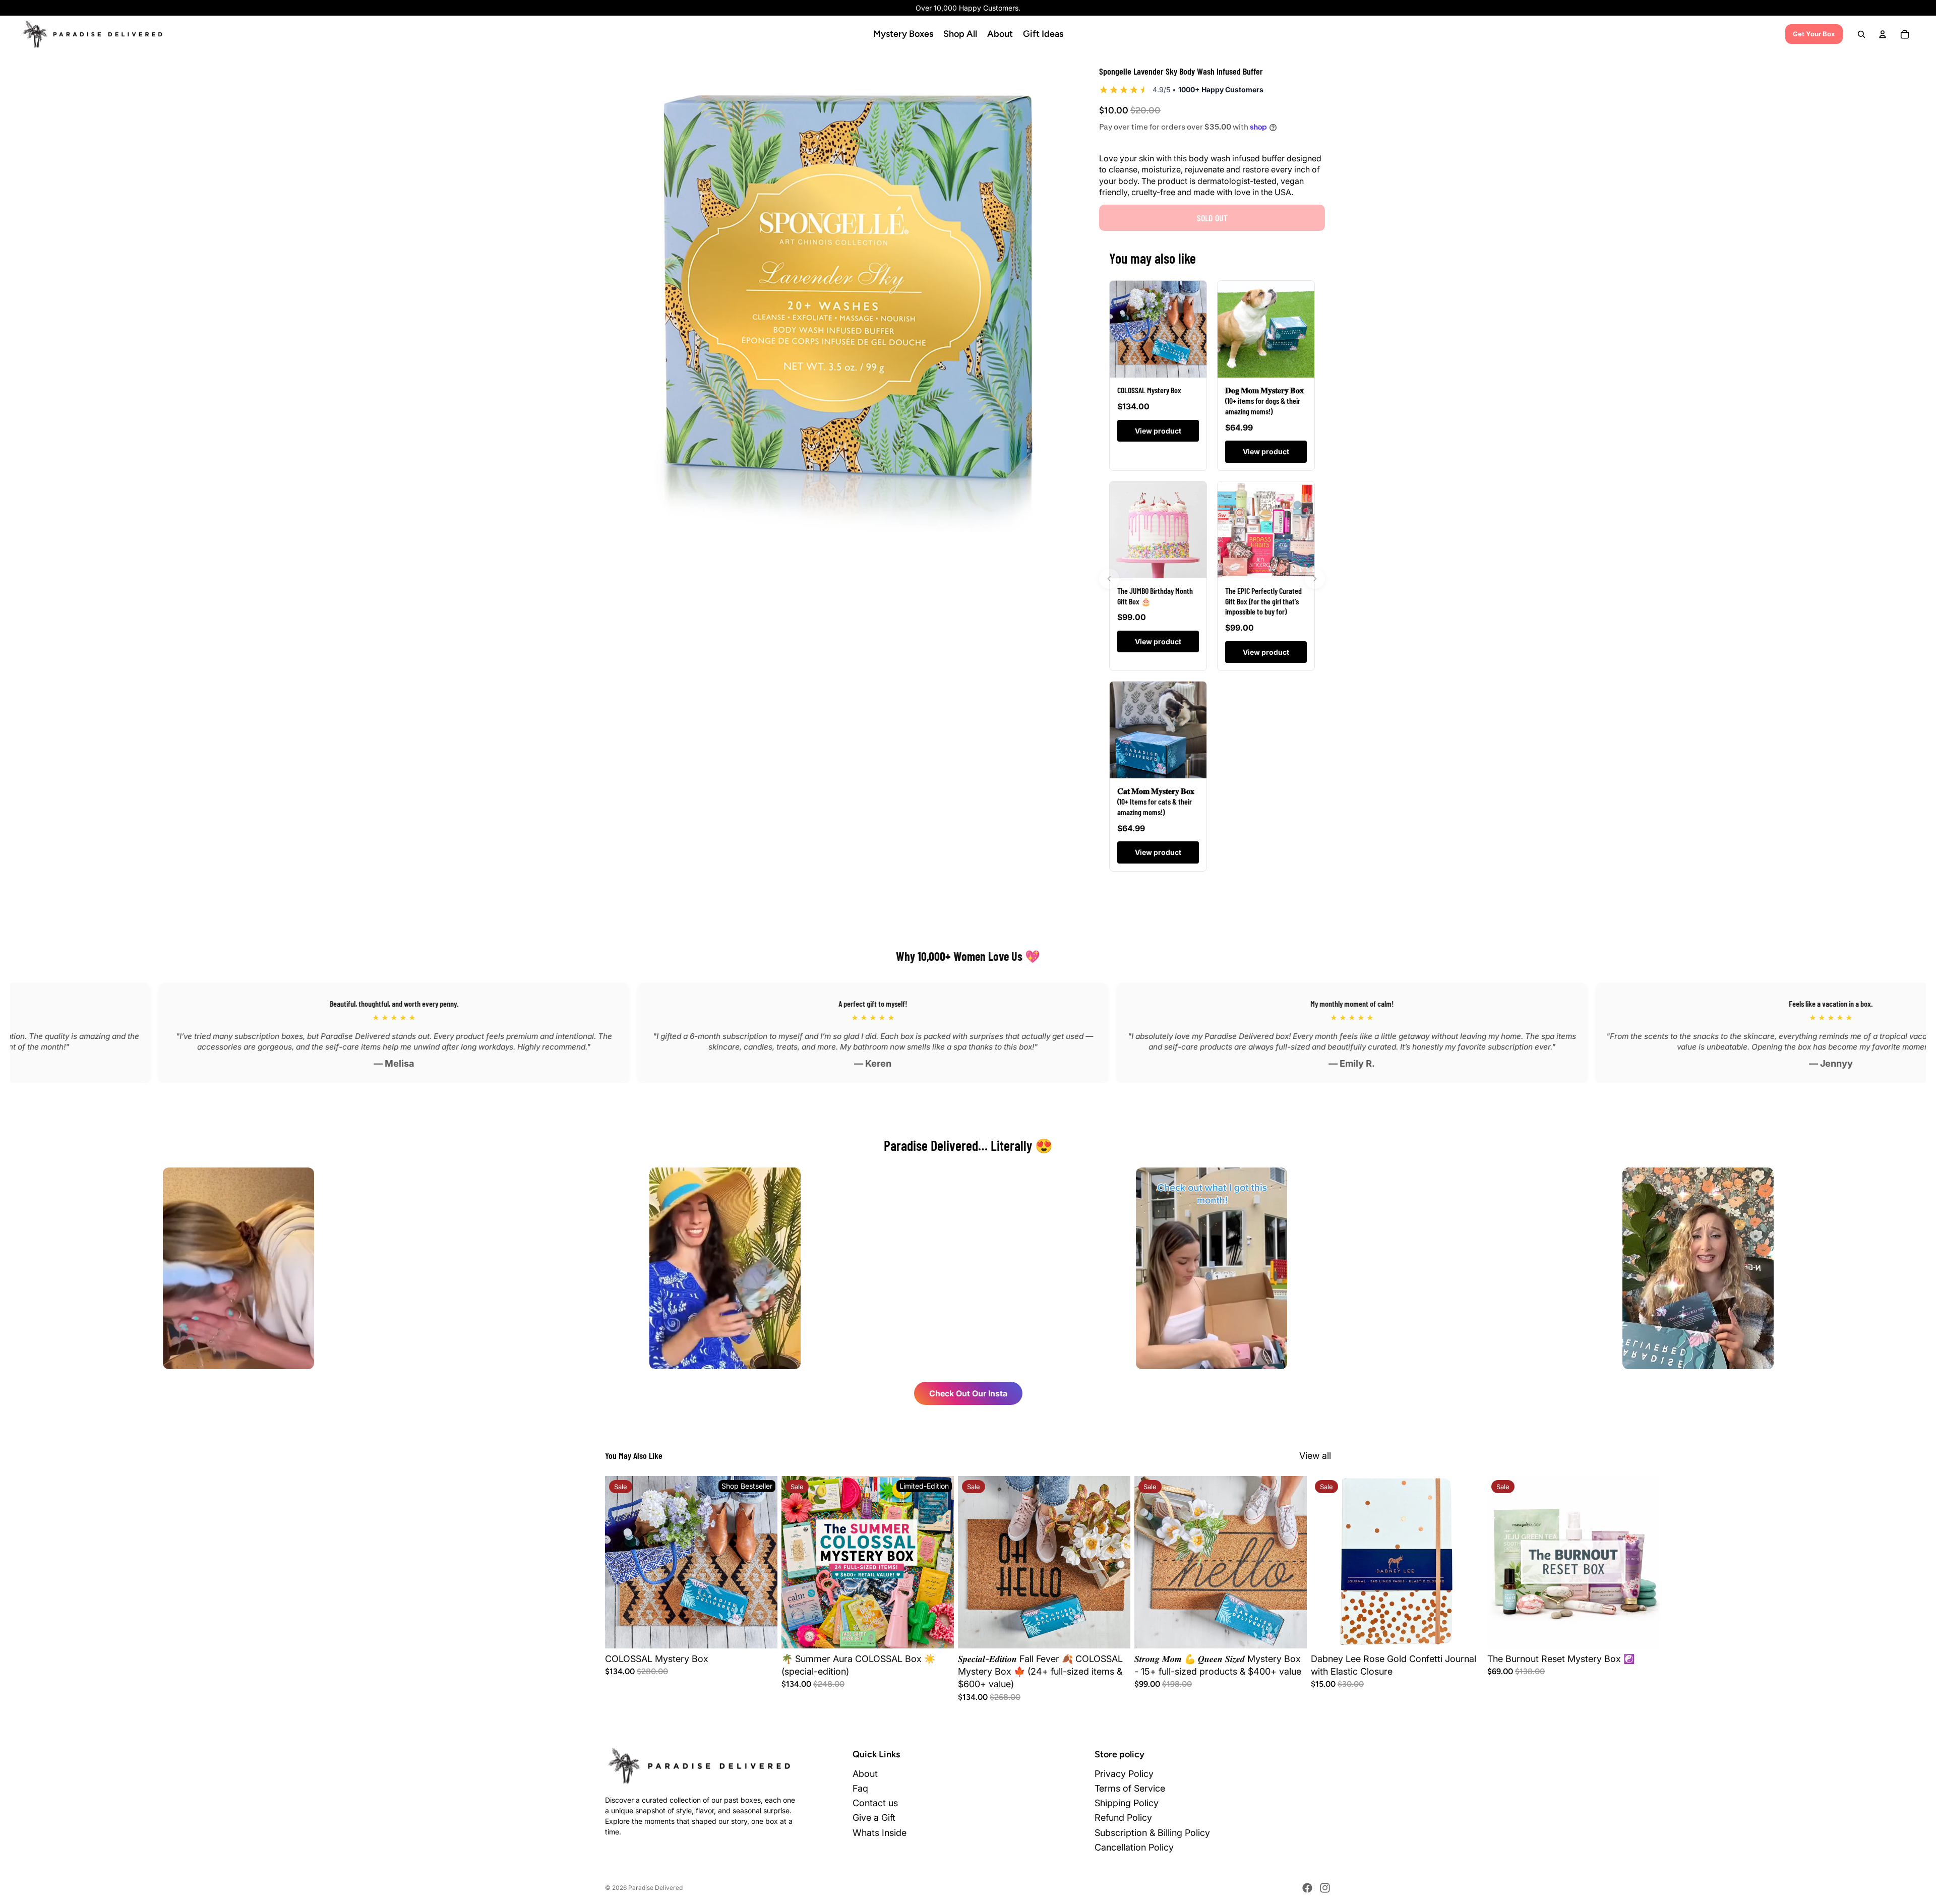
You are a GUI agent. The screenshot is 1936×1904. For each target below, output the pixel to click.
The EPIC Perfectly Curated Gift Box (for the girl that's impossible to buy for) (1263, 601)
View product (1158, 431)
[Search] (1861, 34)
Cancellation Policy (1134, 1847)
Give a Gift (874, 1818)
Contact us (875, 1803)
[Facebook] (1307, 1888)
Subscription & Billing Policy (1152, 1833)
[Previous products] (1109, 579)
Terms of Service (1130, 1788)
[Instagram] (1325, 1888)
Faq (860, 1788)
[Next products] (1315, 579)
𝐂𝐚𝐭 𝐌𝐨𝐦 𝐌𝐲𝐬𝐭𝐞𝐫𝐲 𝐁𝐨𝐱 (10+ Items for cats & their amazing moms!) (1156, 801)
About (865, 1774)
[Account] (1883, 34)
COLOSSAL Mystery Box (1149, 390)
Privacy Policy (1124, 1774)
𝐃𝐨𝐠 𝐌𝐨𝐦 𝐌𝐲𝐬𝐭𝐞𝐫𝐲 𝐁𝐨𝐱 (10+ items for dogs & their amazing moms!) (1264, 401)
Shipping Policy (1127, 1803)
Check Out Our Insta (968, 1393)
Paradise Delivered (655, 1888)
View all (1315, 1456)
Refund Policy (1123, 1818)
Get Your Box (1814, 34)
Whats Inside (880, 1833)
